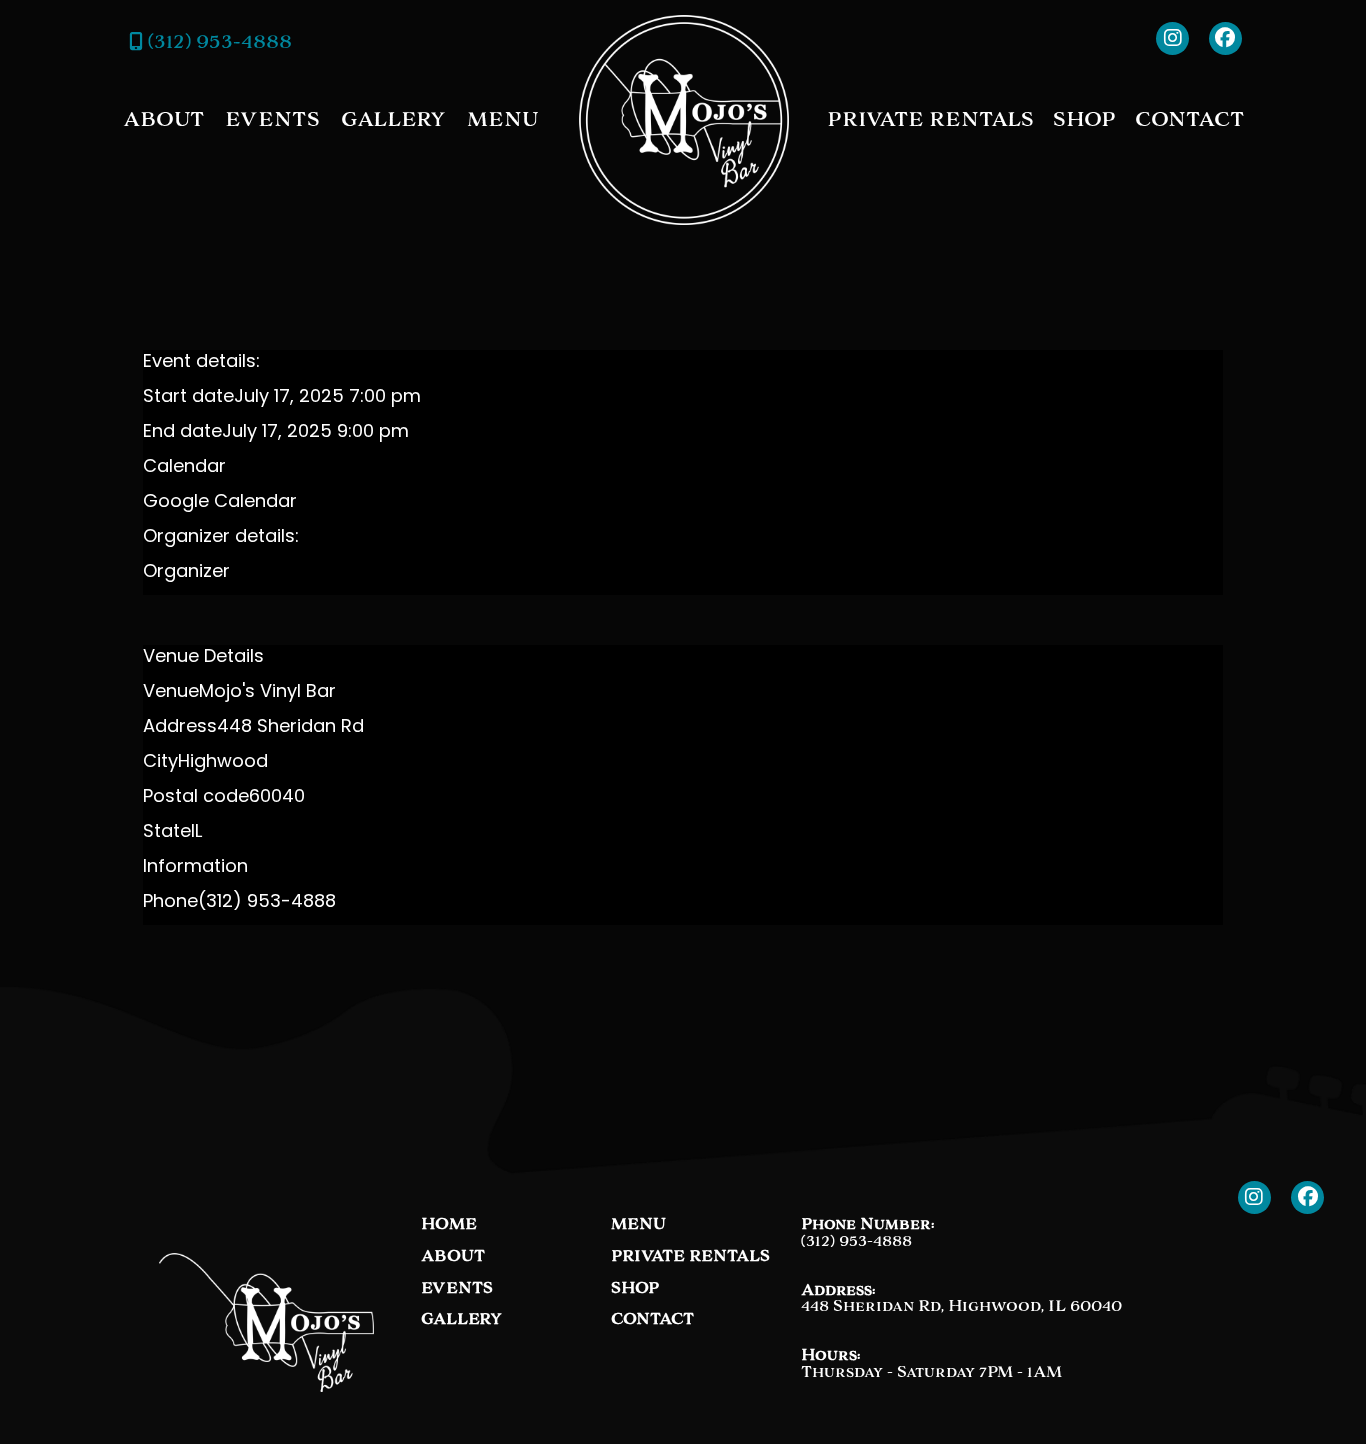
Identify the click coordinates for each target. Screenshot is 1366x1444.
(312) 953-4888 (217, 41)
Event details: (201, 363)
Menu (502, 119)
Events (272, 119)
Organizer (186, 573)
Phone (170, 903)
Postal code (196, 798)
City (160, 763)
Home (449, 1224)
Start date (188, 398)
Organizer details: (221, 538)
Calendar (184, 468)
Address (180, 728)
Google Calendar (220, 503)
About (163, 119)
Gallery (393, 119)
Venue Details (203, 658)
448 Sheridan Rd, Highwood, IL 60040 (961, 1305)
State (167, 833)
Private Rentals (930, 119)
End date (182, 433)
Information (195, 868)
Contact (1189, 119)
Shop (1084, 119)
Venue (171, 693)
